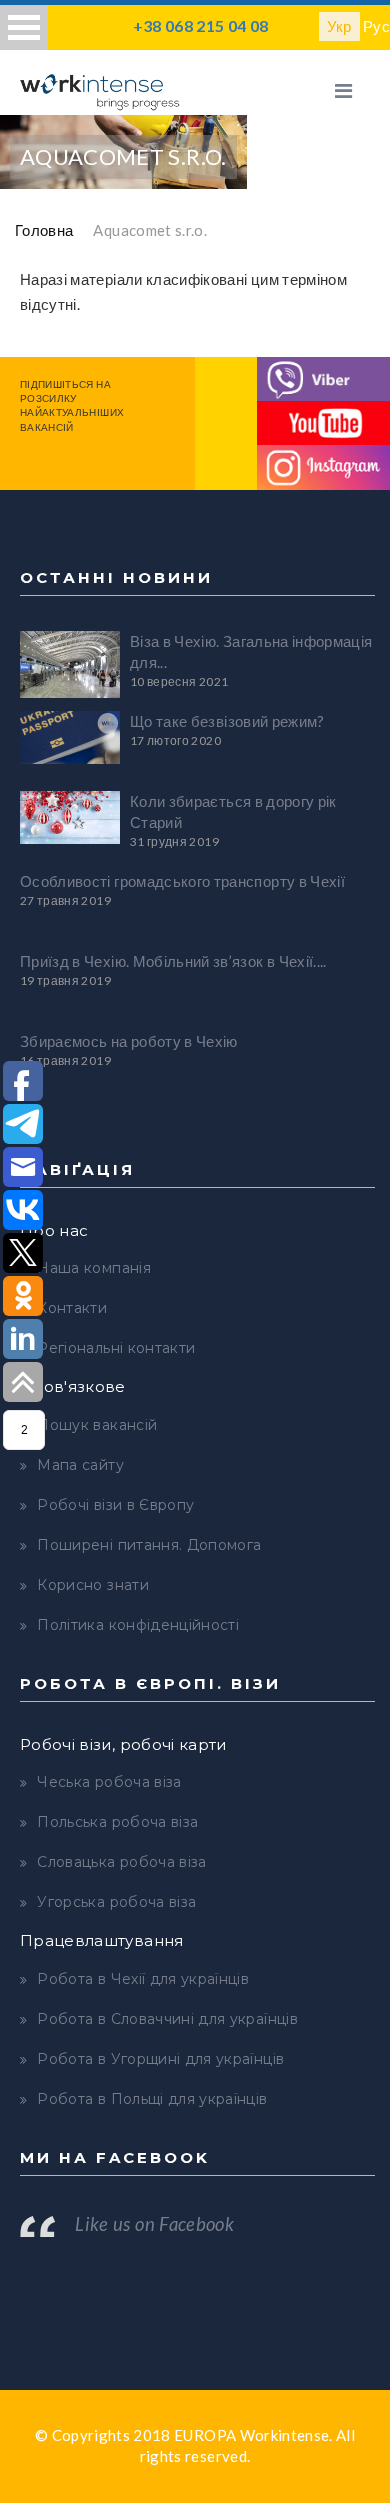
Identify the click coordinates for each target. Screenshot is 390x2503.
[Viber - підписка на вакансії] (323, 377)
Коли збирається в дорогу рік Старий (233, 811)
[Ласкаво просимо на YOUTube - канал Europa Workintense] (323, 421)
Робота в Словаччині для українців (167, 2019)
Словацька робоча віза (121, 1862)
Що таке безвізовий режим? (227, 721)
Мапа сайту (80, 1465)
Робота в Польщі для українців (152, 2099)
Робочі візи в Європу (115, 1505)
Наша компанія (94, 1268)
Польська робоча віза (117, 1822)
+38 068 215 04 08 (201, 25)
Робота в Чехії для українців (143, 1979)
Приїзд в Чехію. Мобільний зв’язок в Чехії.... (173, 961)
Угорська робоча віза (116, 1902)
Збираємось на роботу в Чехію (129, 1041)
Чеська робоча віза (109, 1782)
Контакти (72, 1308)
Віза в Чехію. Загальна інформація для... (251, 651)
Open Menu (24, 27)
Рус (376, 26)
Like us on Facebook (154, 2224)
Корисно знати (93, 1585)
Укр (339, 26)
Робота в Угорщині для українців (160, 2059)
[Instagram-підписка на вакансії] (323, 465)
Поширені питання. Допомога (149, 1545)
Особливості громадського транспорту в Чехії (182, 881)
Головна (44, 230)
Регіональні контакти (116, 1348)
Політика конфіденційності (138, 1625)
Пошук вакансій (97, 1425)
